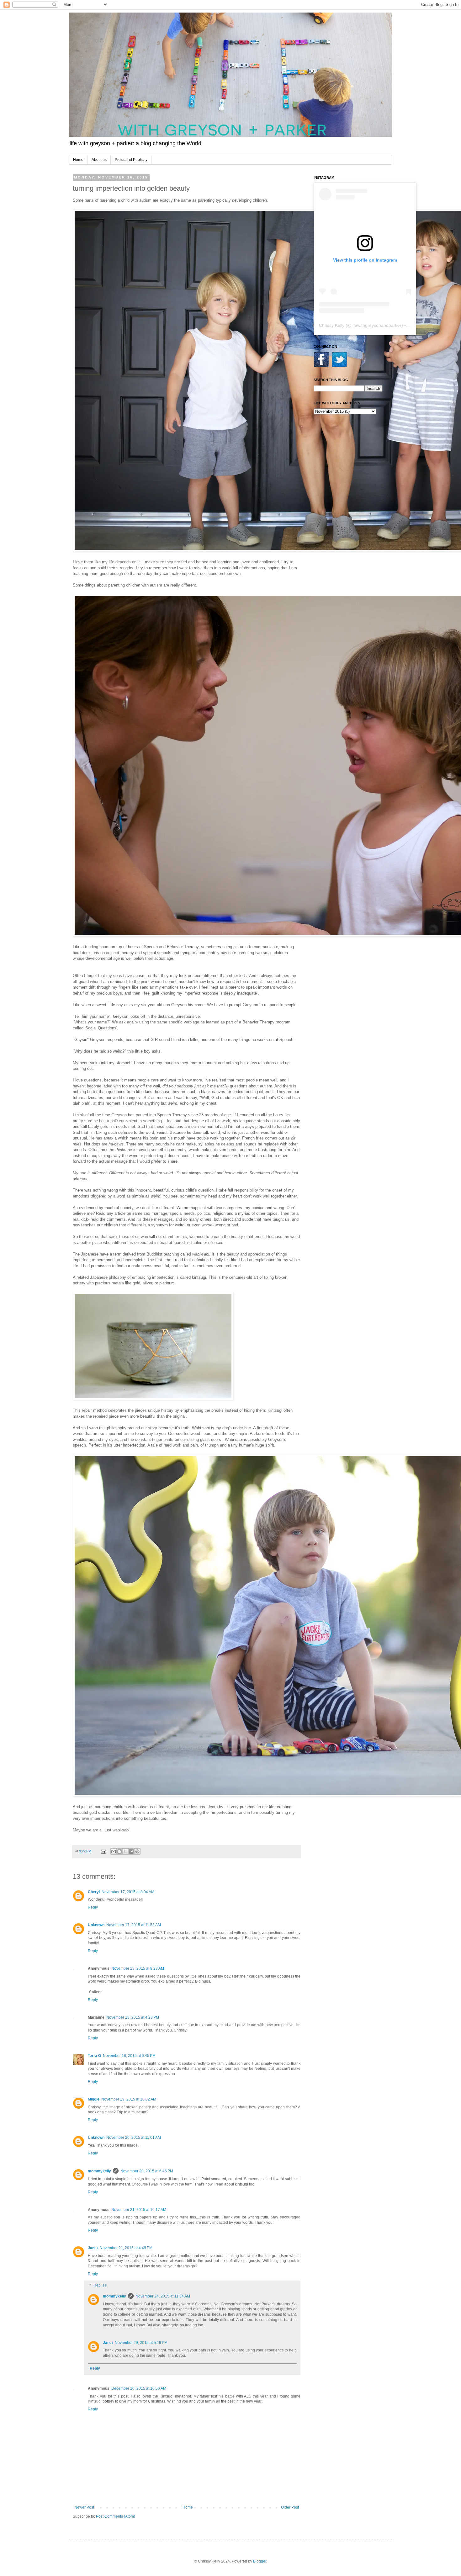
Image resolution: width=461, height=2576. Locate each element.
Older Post (290, 2507)
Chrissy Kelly (332, 325)
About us (99, 160)
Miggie (94, 2099)
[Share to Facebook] (131, 1851)
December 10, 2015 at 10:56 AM (139, 2388)
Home (78, 160)
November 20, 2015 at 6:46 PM (147, 2171)
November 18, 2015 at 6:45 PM (129, 2056)
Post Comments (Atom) (116, 2516)
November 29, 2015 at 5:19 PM (141, 2343)
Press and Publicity (131, 160)
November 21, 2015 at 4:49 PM (126, 2248)
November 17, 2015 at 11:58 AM (134, 1925)
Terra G (94, 2056)
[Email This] (114, 1851)
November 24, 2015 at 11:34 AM (163, 2296)
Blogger (260, 2561)
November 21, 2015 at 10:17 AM (139, 2210)
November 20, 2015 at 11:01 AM (134, 2138)
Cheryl (94, 1892)
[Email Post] (103, 1851)
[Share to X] (125, 1851)
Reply (93, 1907)
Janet (93, 2248)
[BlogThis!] (119, 1851)
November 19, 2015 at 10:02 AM (129, 2099)
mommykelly (99, 2171)
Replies (100, 2285)
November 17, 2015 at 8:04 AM (128, 1892)
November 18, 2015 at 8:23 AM (138, 1968)
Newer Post (84, 2507)
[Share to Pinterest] (137, 1851)
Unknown (96, 1925)
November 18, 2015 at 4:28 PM (133, 2017)
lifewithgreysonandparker (376, 325)
